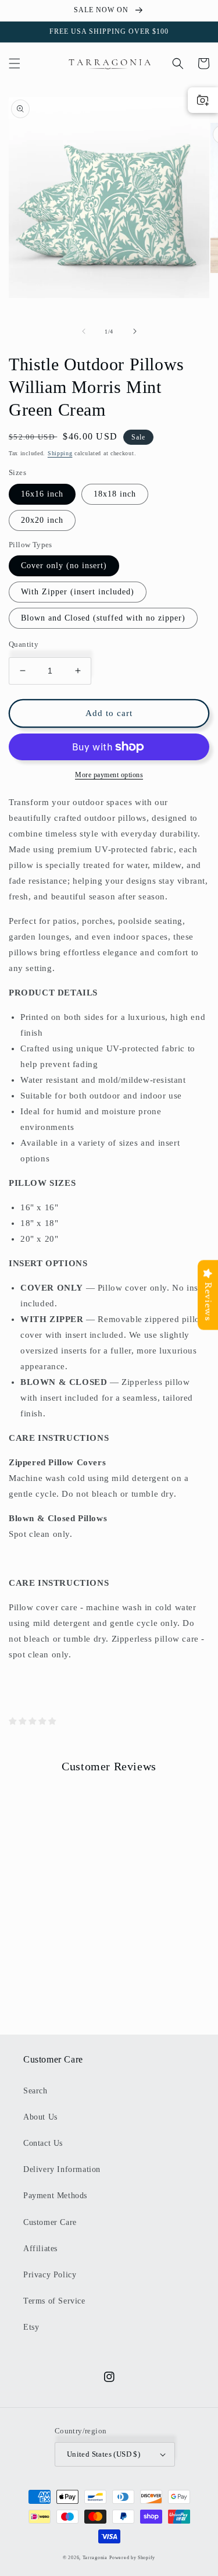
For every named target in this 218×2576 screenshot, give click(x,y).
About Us (40, 2117)
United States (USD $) (103, 2454)
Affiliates (40, 2249)
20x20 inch (42, 520)
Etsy (31, 2327)
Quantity (24, 644)
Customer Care (50, 2222)
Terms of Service (54, 2301)
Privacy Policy (50, 2275)
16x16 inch (42, 494)
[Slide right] (135, 331)
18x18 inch (115, 494)
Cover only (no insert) (64, 566)
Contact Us (43, 2143)
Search (35, 2091)
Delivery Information (62, 2169)
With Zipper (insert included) (78, 592)
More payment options (109, 775)
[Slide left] (84, 331)
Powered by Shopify (132, 2558)
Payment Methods (55, 2196)
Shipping (60, 453)
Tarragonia (95, 2558)
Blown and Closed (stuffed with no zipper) (103, 618)
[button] (15, 63)
